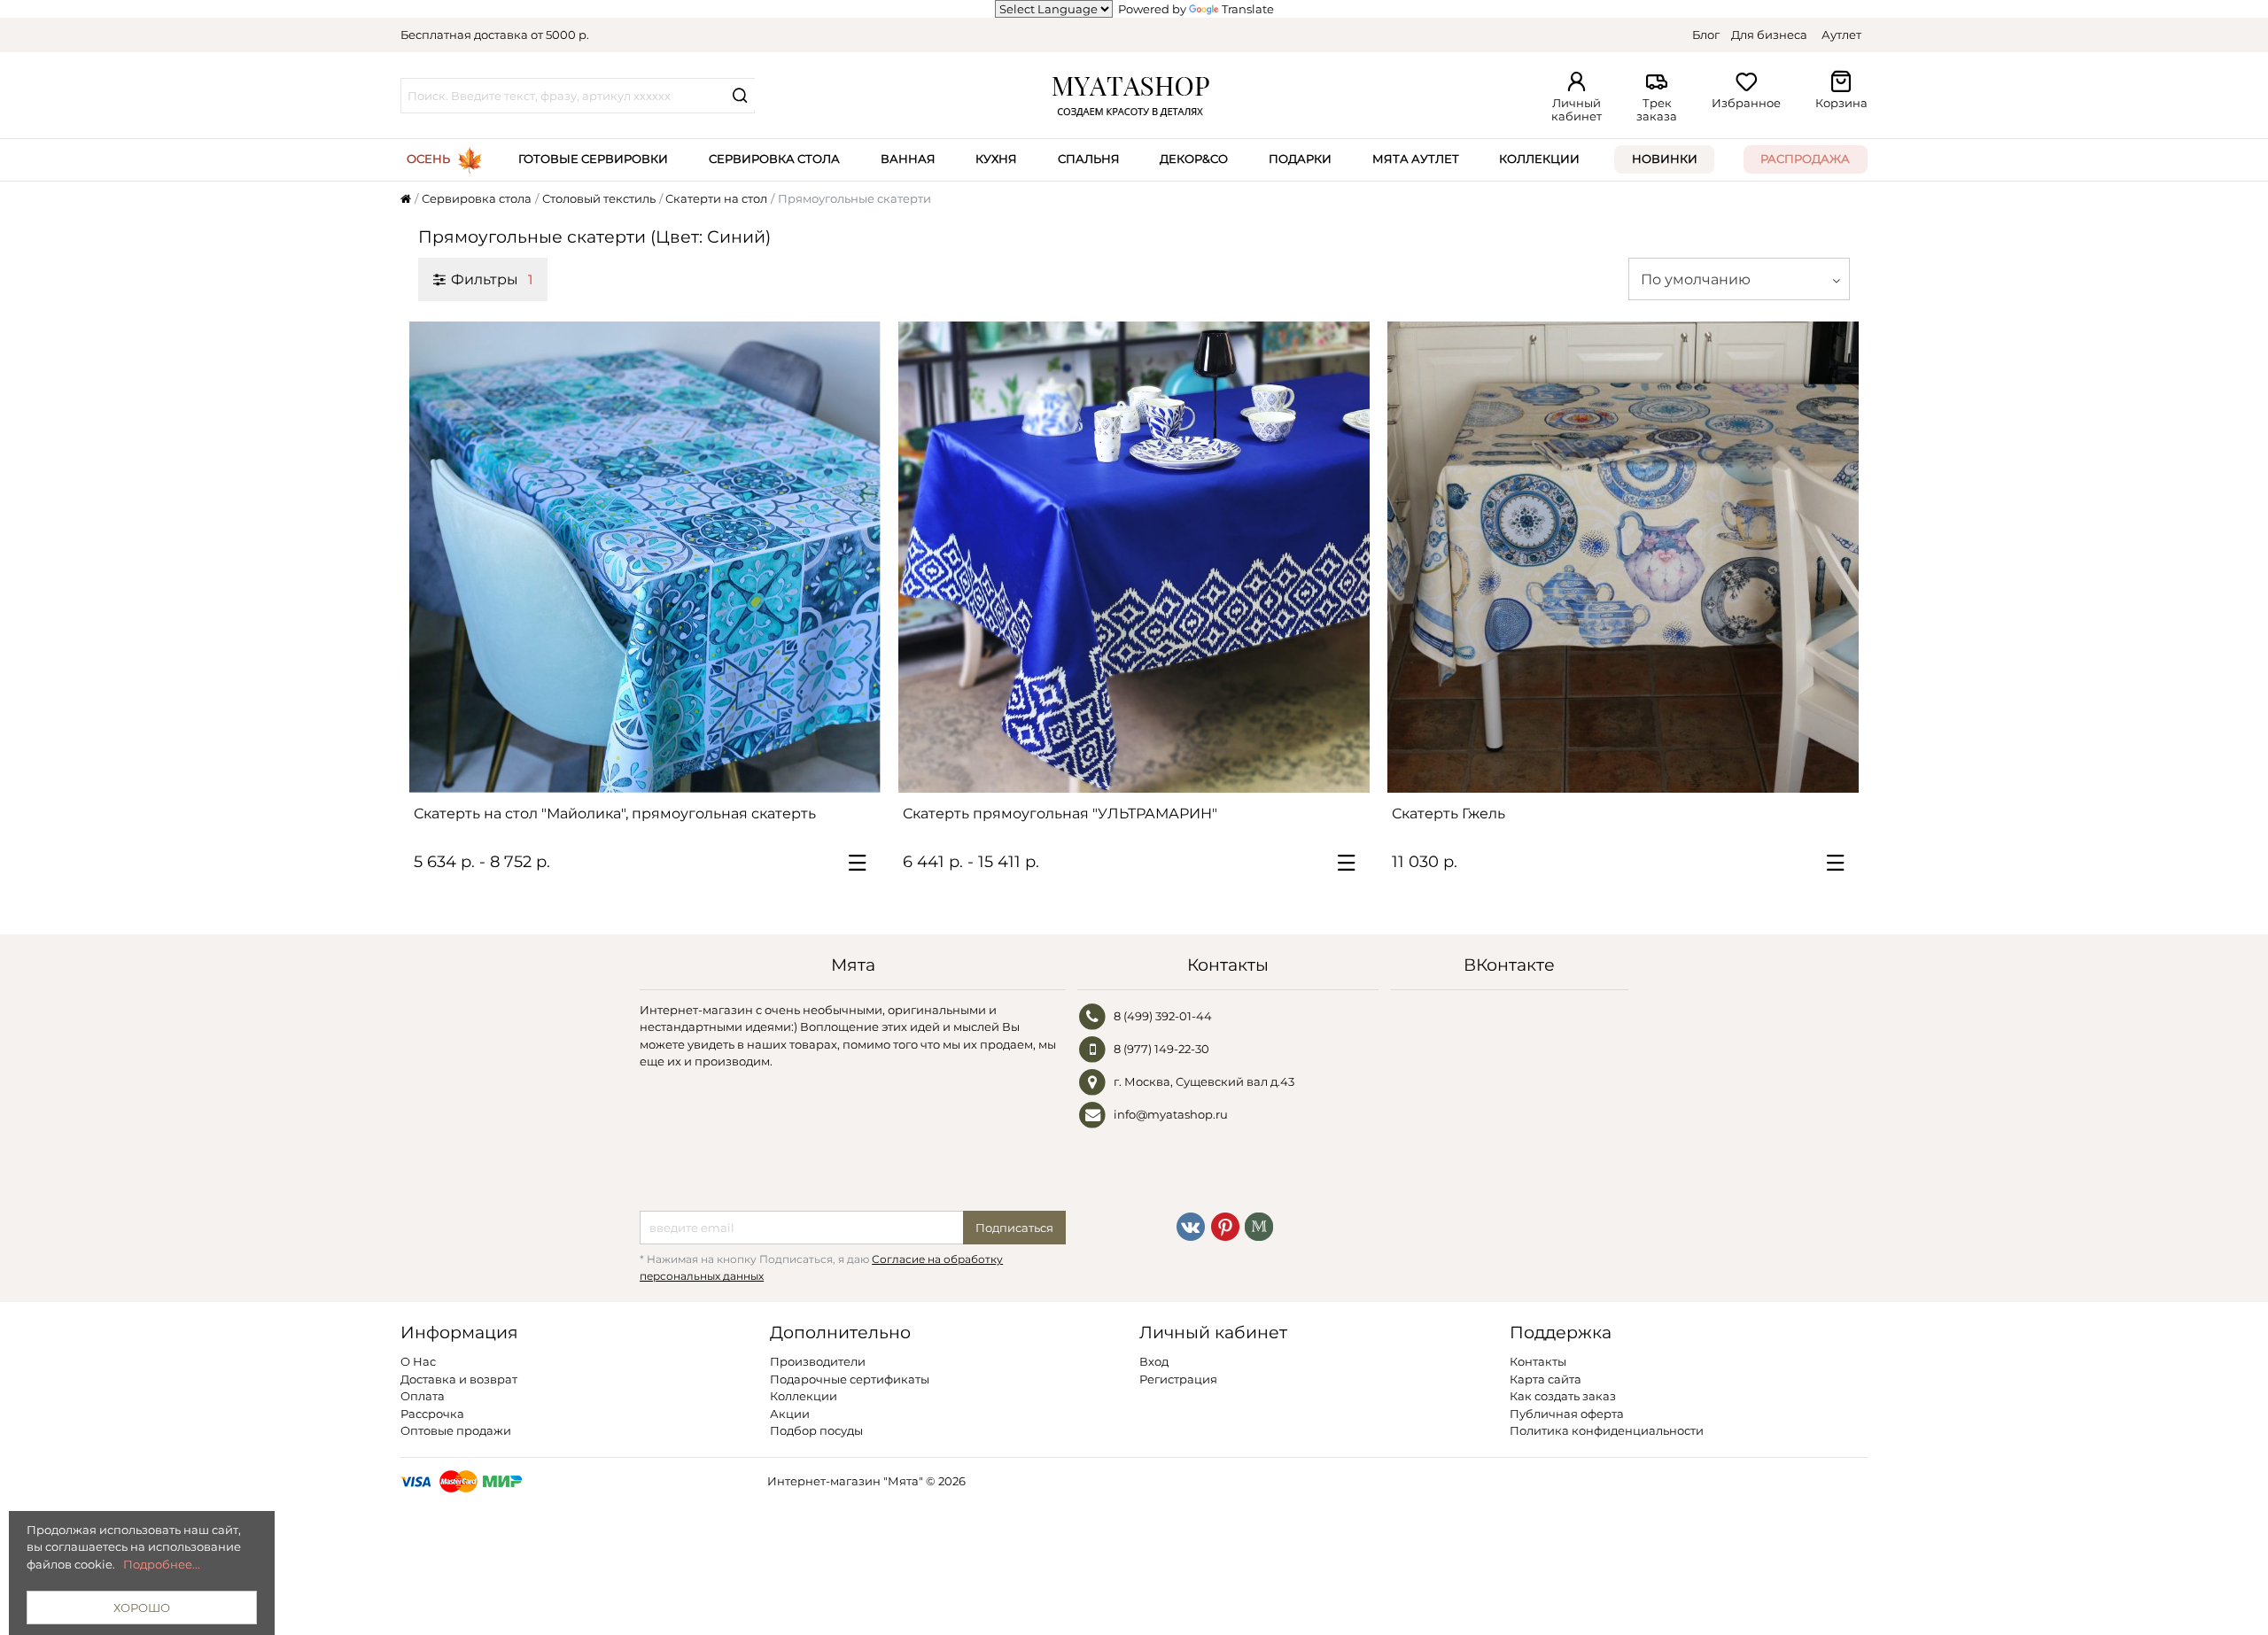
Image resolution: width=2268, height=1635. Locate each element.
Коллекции (1539, 159)
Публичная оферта (1567, 1414)
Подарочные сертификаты (850, 1379)
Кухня (996, 159)
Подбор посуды (816, 1430)
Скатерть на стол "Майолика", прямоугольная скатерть (615, 814)
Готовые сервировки (593, 159)
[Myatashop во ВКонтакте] (1191, 1226)
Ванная (908, 159)
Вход (1154, 1361)
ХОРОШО (142, 1608)
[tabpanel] (645, 557)
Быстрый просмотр (654, 771)
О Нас (418, 1361)
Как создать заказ (1563, 1396)
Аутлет (1841, 35)
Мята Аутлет (1416, 159)
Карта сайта (1546, 1379)
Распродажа (1805, 159)
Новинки (1665, 159)
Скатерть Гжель (1449, 814)
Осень (428, 159)
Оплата (423, 1396)
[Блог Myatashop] (1259, 1226)
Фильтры (491, 279)
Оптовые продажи (456, 1430)
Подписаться (1014, 1228)
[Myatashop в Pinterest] (1225, 1226)
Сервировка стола (774, 159)
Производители (818, 1361)
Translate (1248, 9)
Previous (431, 557)
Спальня (1089, 159)
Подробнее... (162, 1564)
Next (858, 557)
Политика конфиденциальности (1607, 1430)
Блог (1706, 35)
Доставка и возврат (459, 1379)
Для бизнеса (1769, 35)
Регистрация (1178, 1379)
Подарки (1300, 159)
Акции (790, 1414)
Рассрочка (432, 1414)
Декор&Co (1194, 159)
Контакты (1538, 1361)
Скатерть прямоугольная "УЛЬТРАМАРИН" (1060, 814)
